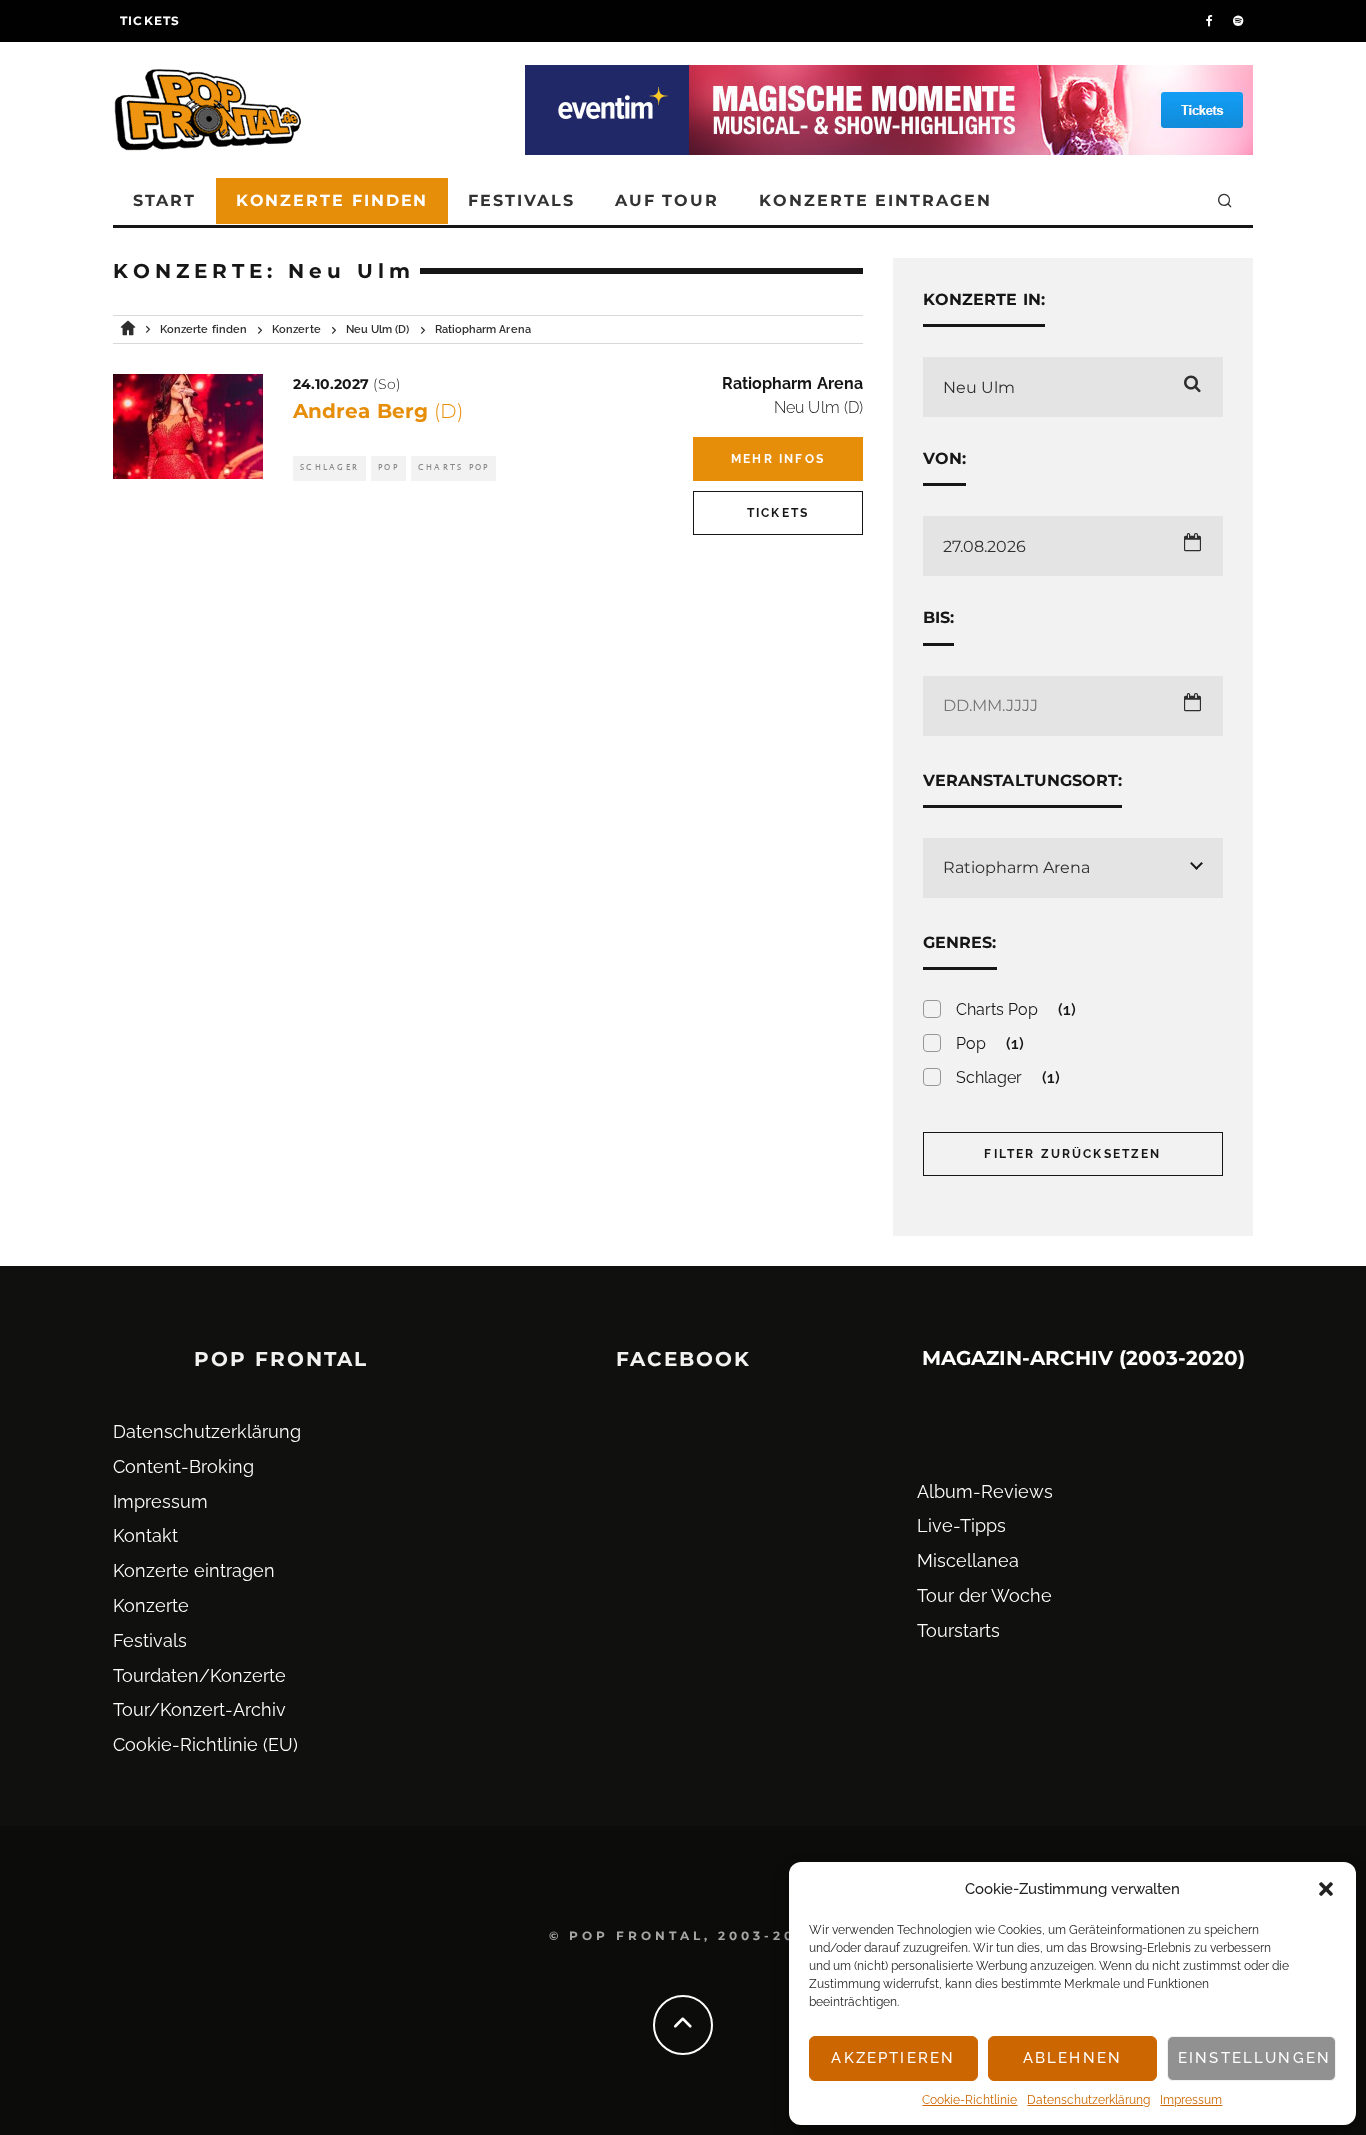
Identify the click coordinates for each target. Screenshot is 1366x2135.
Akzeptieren (893, 2058)
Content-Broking (183, 1466)
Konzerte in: (984, 299)
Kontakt (145, 1535)
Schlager (329, 467)
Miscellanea (968, 1560)
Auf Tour (667, 200)
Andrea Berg (378, 411)
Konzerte (151, 1605)
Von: (944, 458)
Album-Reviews (985, 1491)
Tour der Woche (984, 1595)
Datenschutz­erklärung (1088, 2100)
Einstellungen (1254, 2058)
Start (164, 200)
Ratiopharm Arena (792, 383)
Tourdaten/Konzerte (199, 1675)
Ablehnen (1072, 2058)
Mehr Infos (778, 459)
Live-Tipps (961, 1525)
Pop (388, 467)
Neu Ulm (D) (818, 407)
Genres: (960, 942)
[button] (1326, 1889)
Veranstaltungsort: (1022, 780)
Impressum (1191, 2100)
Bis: (938, 617)
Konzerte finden (332, 200)
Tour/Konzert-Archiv (199, 1709)
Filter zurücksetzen (1072, 1154)
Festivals (521, 200)
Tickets (150, 20)
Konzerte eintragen (875, 200)
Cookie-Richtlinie (969, 2100)
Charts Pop (454, 467)
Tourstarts (958, 1630)
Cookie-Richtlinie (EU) (205, 1744)
